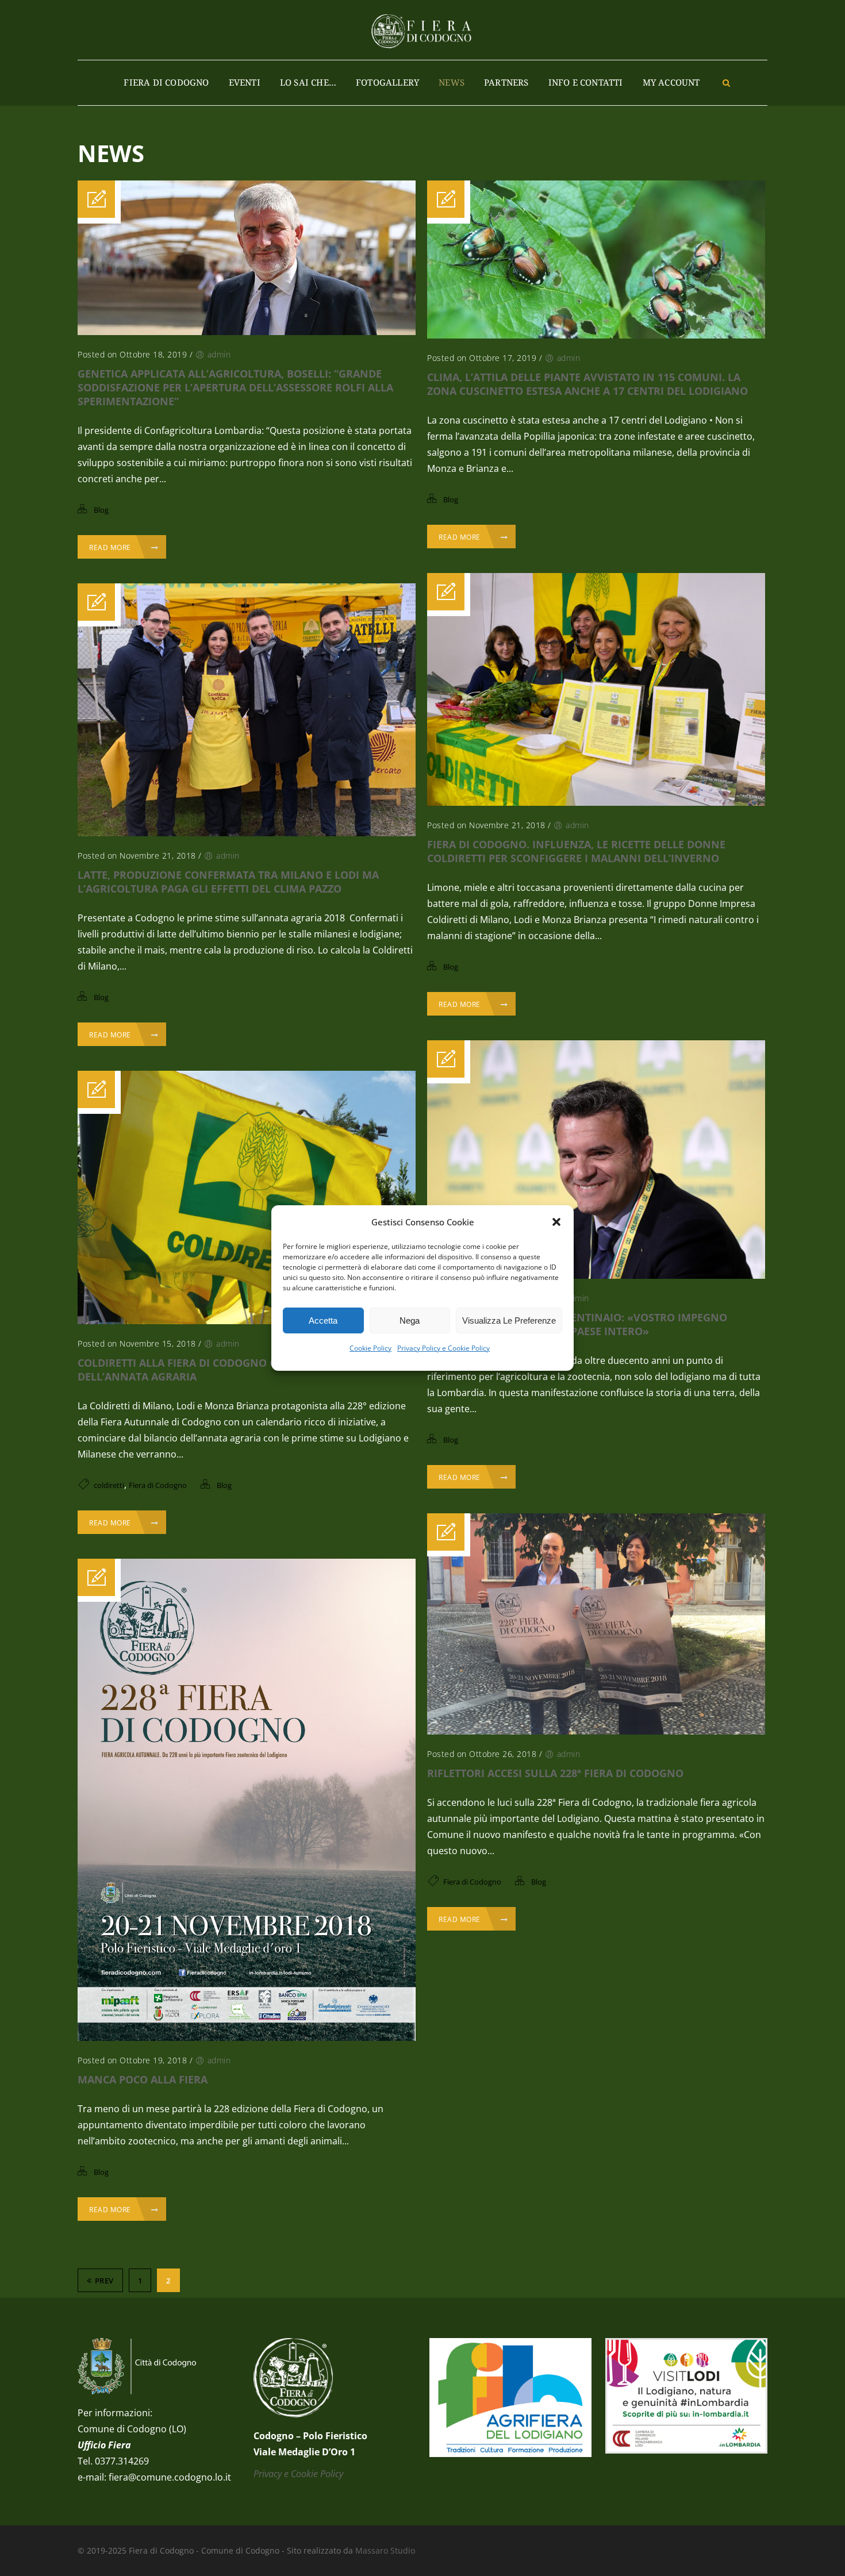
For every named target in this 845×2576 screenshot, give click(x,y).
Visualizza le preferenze (509, 1320)
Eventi (245, 82)
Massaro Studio (385, 2550)
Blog (101, 510)
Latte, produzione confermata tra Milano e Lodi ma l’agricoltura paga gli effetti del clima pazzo (228, 882)
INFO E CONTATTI (586, 82)
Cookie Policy (370, 1348)
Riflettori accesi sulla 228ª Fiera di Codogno (555, 1773)
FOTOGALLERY (387, 82)
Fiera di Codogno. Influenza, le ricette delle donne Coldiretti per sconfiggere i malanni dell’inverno (576, 851)
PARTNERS (506, 82)
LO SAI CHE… (308, 82)
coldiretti (109, 1485)
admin (219, 354)
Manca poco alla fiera (143, 2079)
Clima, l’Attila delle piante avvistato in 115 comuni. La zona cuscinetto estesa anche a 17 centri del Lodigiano (587, 384)
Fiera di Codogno (166, 82)
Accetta (323, 1320)
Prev (104, 2281)
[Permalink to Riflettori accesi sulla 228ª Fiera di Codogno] (596, 1731)
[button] (556, 1222)
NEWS (452, 82)
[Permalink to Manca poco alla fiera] (247, 2037)
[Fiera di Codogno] (422, 30)
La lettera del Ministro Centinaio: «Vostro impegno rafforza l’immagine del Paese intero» (577, 1324)
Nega (410, 1320)
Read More (110, 547)
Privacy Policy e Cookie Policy (443, 1348)
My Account (671, 82)
